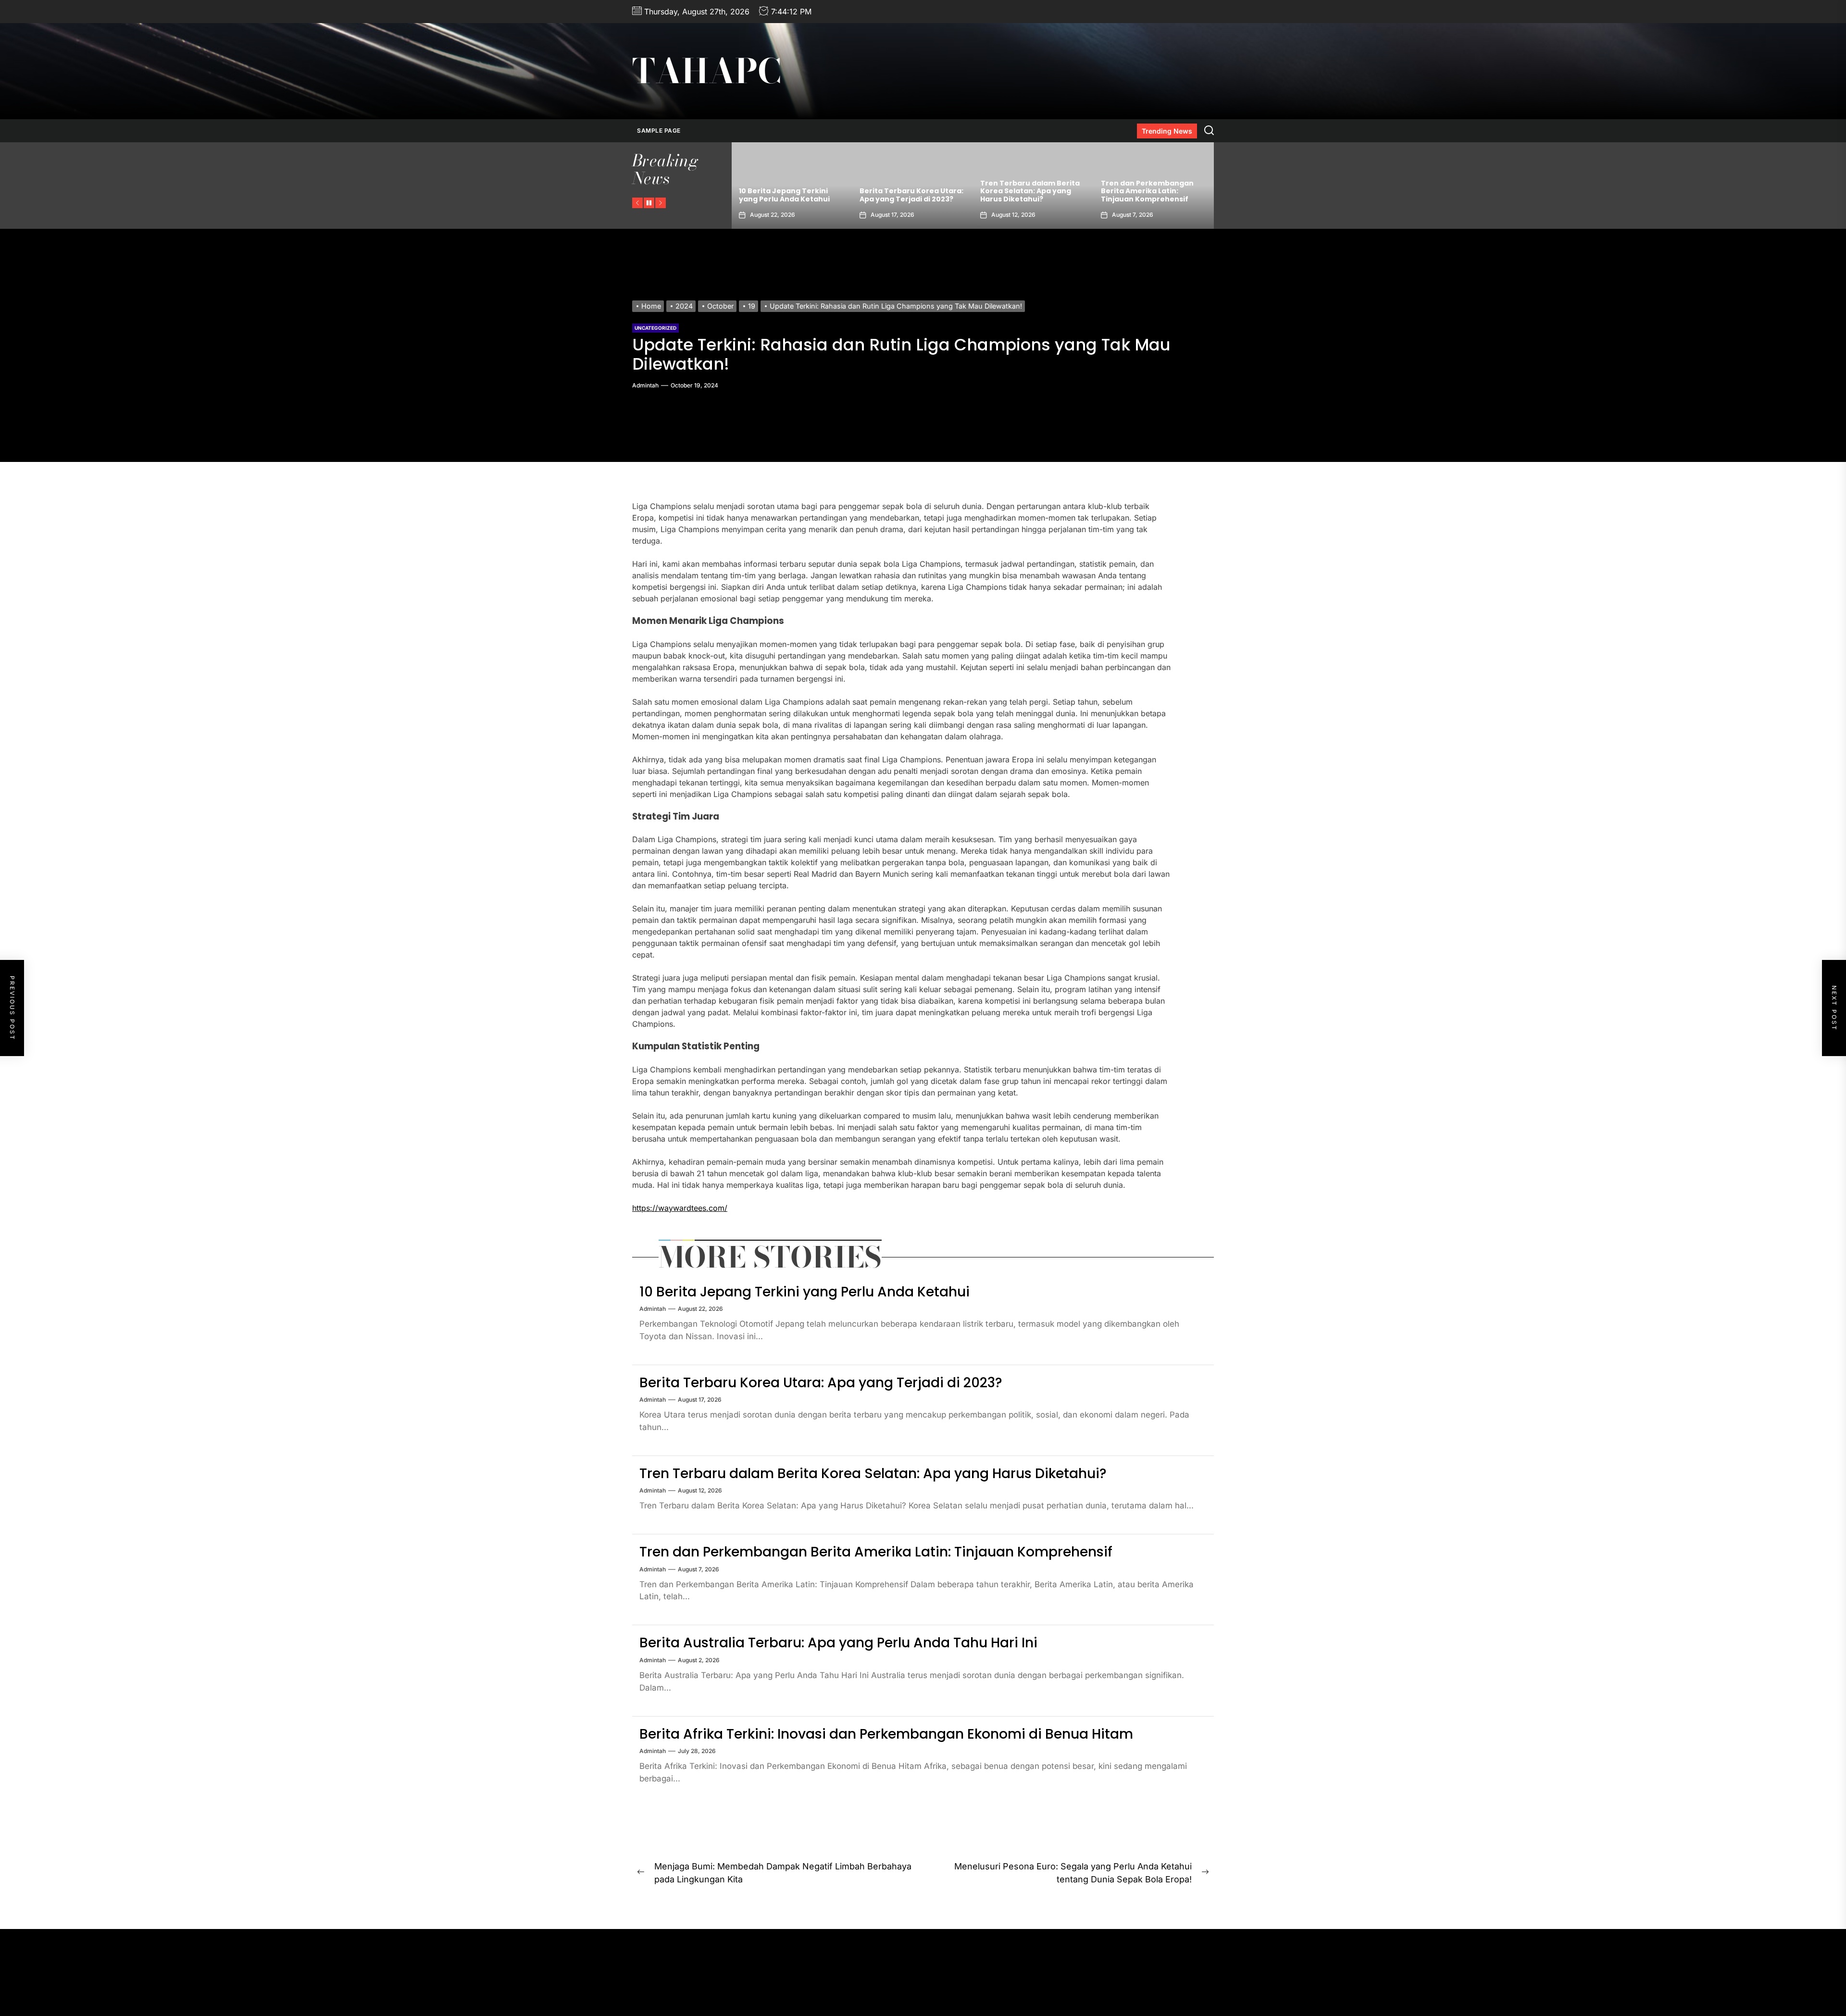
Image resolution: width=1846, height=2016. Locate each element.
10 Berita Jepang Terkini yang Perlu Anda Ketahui (1146, 195)
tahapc (707, 71)
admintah (645, 385)
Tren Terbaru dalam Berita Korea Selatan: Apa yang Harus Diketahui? (789, 191)
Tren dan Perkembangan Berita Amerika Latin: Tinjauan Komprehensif (906, 191)
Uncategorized (655, 328)
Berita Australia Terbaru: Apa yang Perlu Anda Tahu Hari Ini (1029, 191)
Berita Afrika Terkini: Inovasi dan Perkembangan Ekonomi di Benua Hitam (886, 1734)
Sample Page (659, 131)
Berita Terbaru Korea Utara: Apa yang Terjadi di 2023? (821, 1383)
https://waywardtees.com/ (680, 1208)
